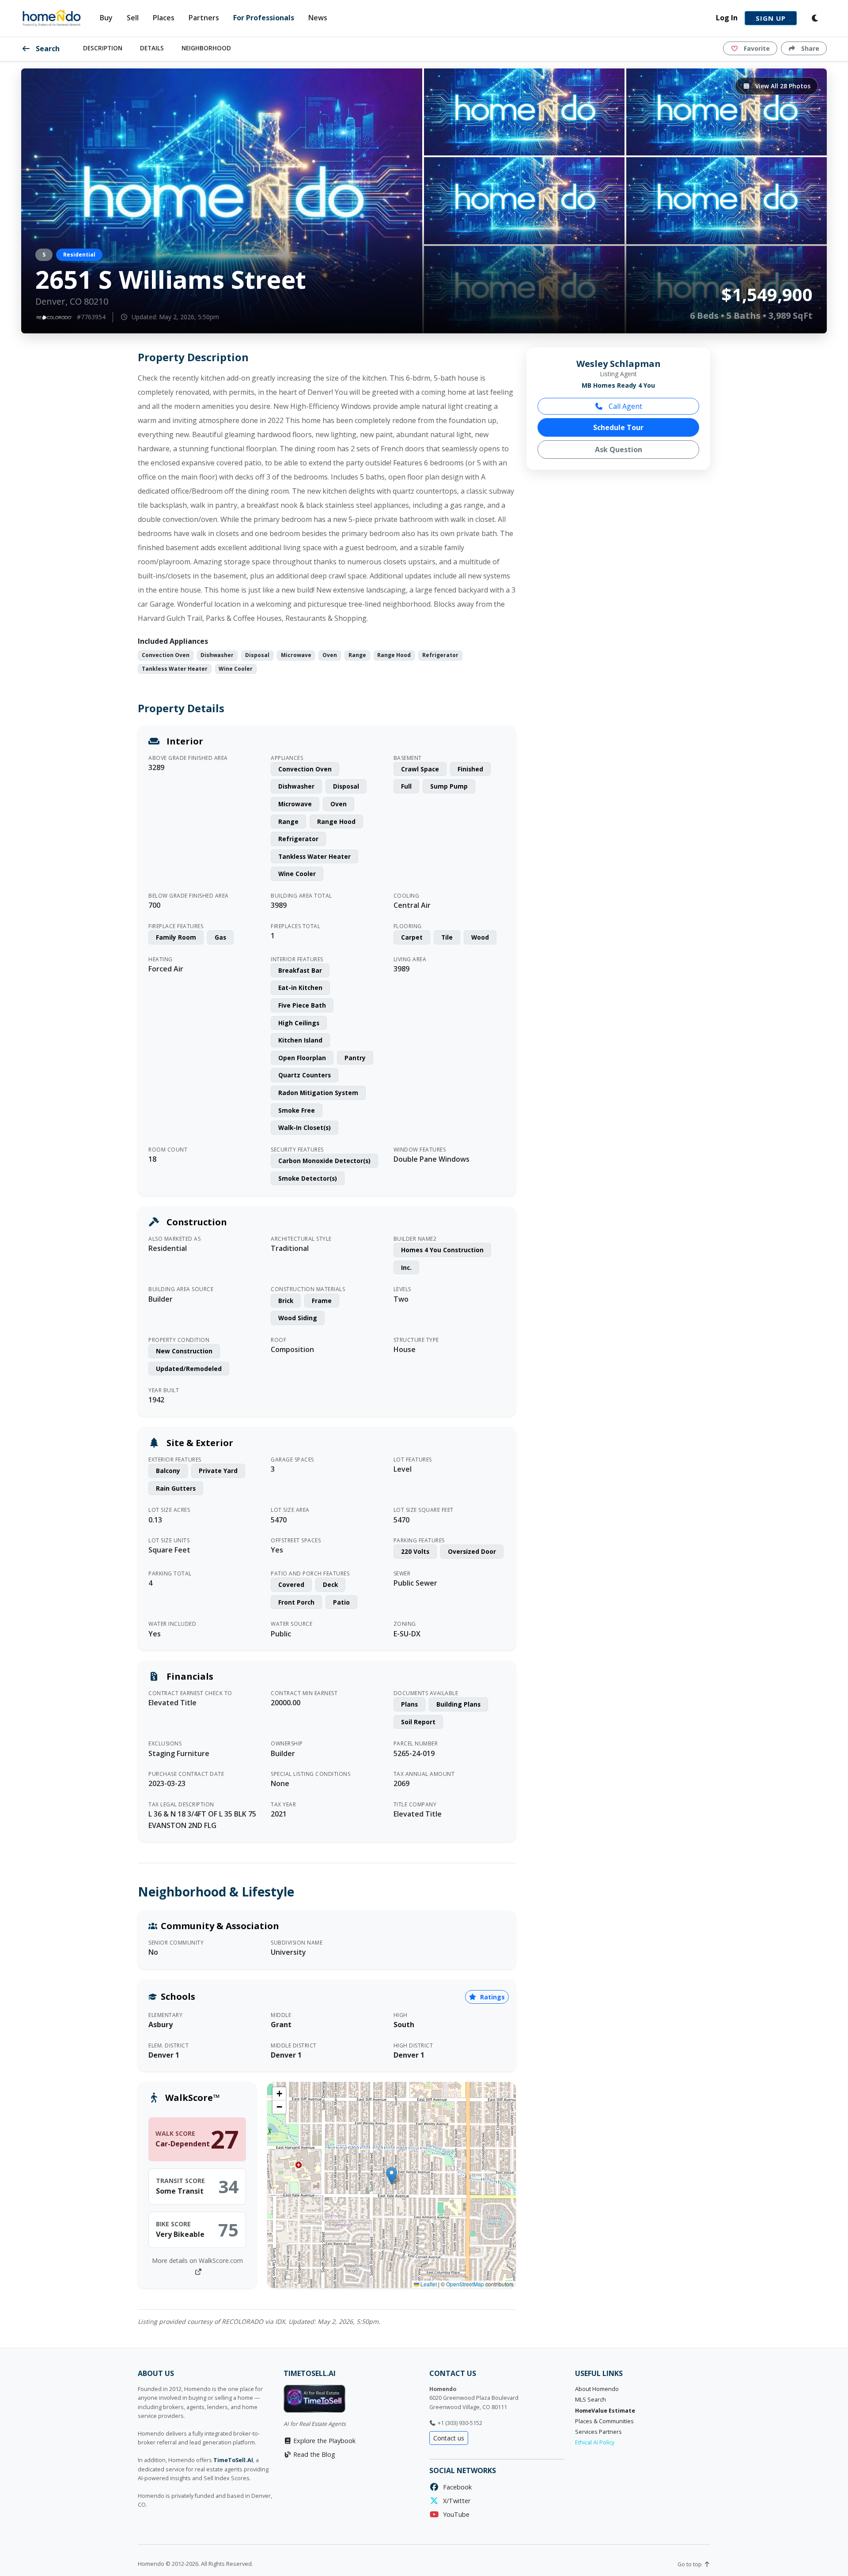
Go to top (690, 2564)
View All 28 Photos (782, 86)
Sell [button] (133, 18)
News (318, 18)
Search (47, 49)
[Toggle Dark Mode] (815, 18)
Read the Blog (313, 2454)
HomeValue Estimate (605, 2411)
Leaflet (428, 2284)
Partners (204, 18)
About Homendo (597, 2389)
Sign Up (771, 18)
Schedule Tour (618, 427)
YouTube (454, 2514)
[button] (392, 2176)
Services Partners (598, 2432)
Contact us (449, 2438)
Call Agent (625, 406)
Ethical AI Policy (595, 2442)
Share (809, 48)
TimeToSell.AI (233, 2460)
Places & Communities (604, 2421)
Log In (727, 18)
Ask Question (619, 449)
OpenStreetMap (465, 2284)
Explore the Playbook (324, 2441)
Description (103, 48)
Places (164, 18)
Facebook (456, 2487)
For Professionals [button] (264, 18)
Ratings (492, 1997)
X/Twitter (455, 2501)
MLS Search (591, 2400)
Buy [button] (106, 18)
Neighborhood (206, 48)
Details (152, 48)
